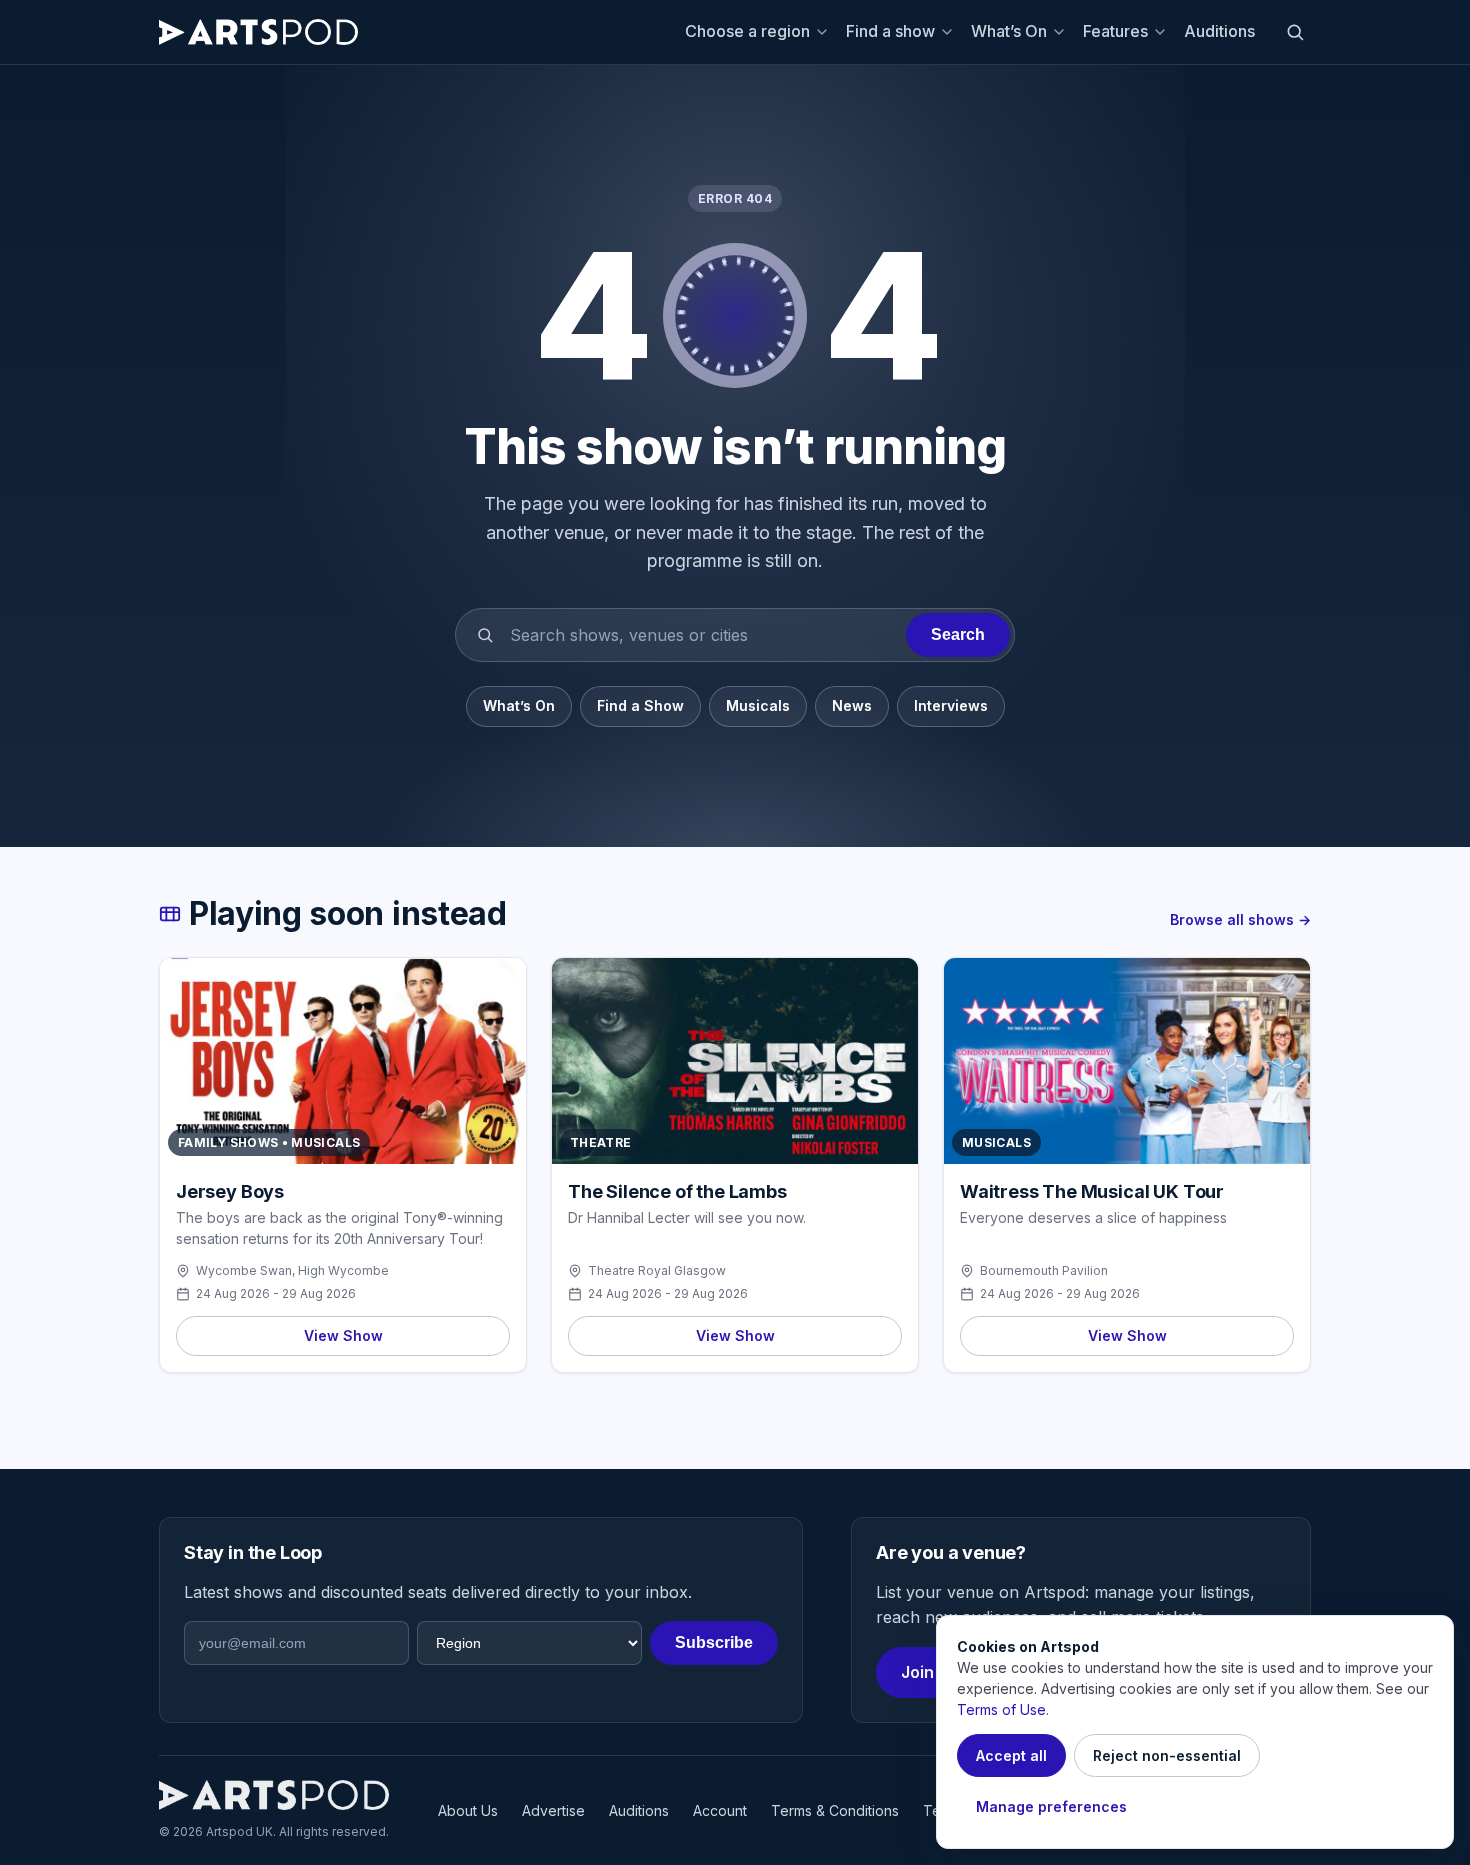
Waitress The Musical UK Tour (1092, 1191)
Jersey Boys (230, 1191)
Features (1115, 31)
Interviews (951, 705)
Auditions (1219, 31)
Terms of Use (1001, 1709)
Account (720, 1810)
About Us (468, 1810)
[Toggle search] (1295, 32)
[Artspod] (274, 1795)
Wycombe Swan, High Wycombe (292, 1270)
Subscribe (714, 1642)
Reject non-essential (1167, 1755)
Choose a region (747, 31)
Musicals (758, 705)
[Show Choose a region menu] (825, 32)
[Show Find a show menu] (950, 32)
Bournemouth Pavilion (1044, 1270)
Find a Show (640, 705)
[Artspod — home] (258, 32)
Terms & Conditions (835, 1810)
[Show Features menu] (1163, 32)
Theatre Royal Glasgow (657, 1270)
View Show (343, 1335)
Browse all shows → (1240, 919)
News (852, 705)
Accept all (1011, 1755)
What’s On (1009, 31)
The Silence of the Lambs (677, 1191)
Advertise (553, 1810)
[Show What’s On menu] (1062, 32)
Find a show (890, 31)
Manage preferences (1051, 1806)
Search (958, 634)
